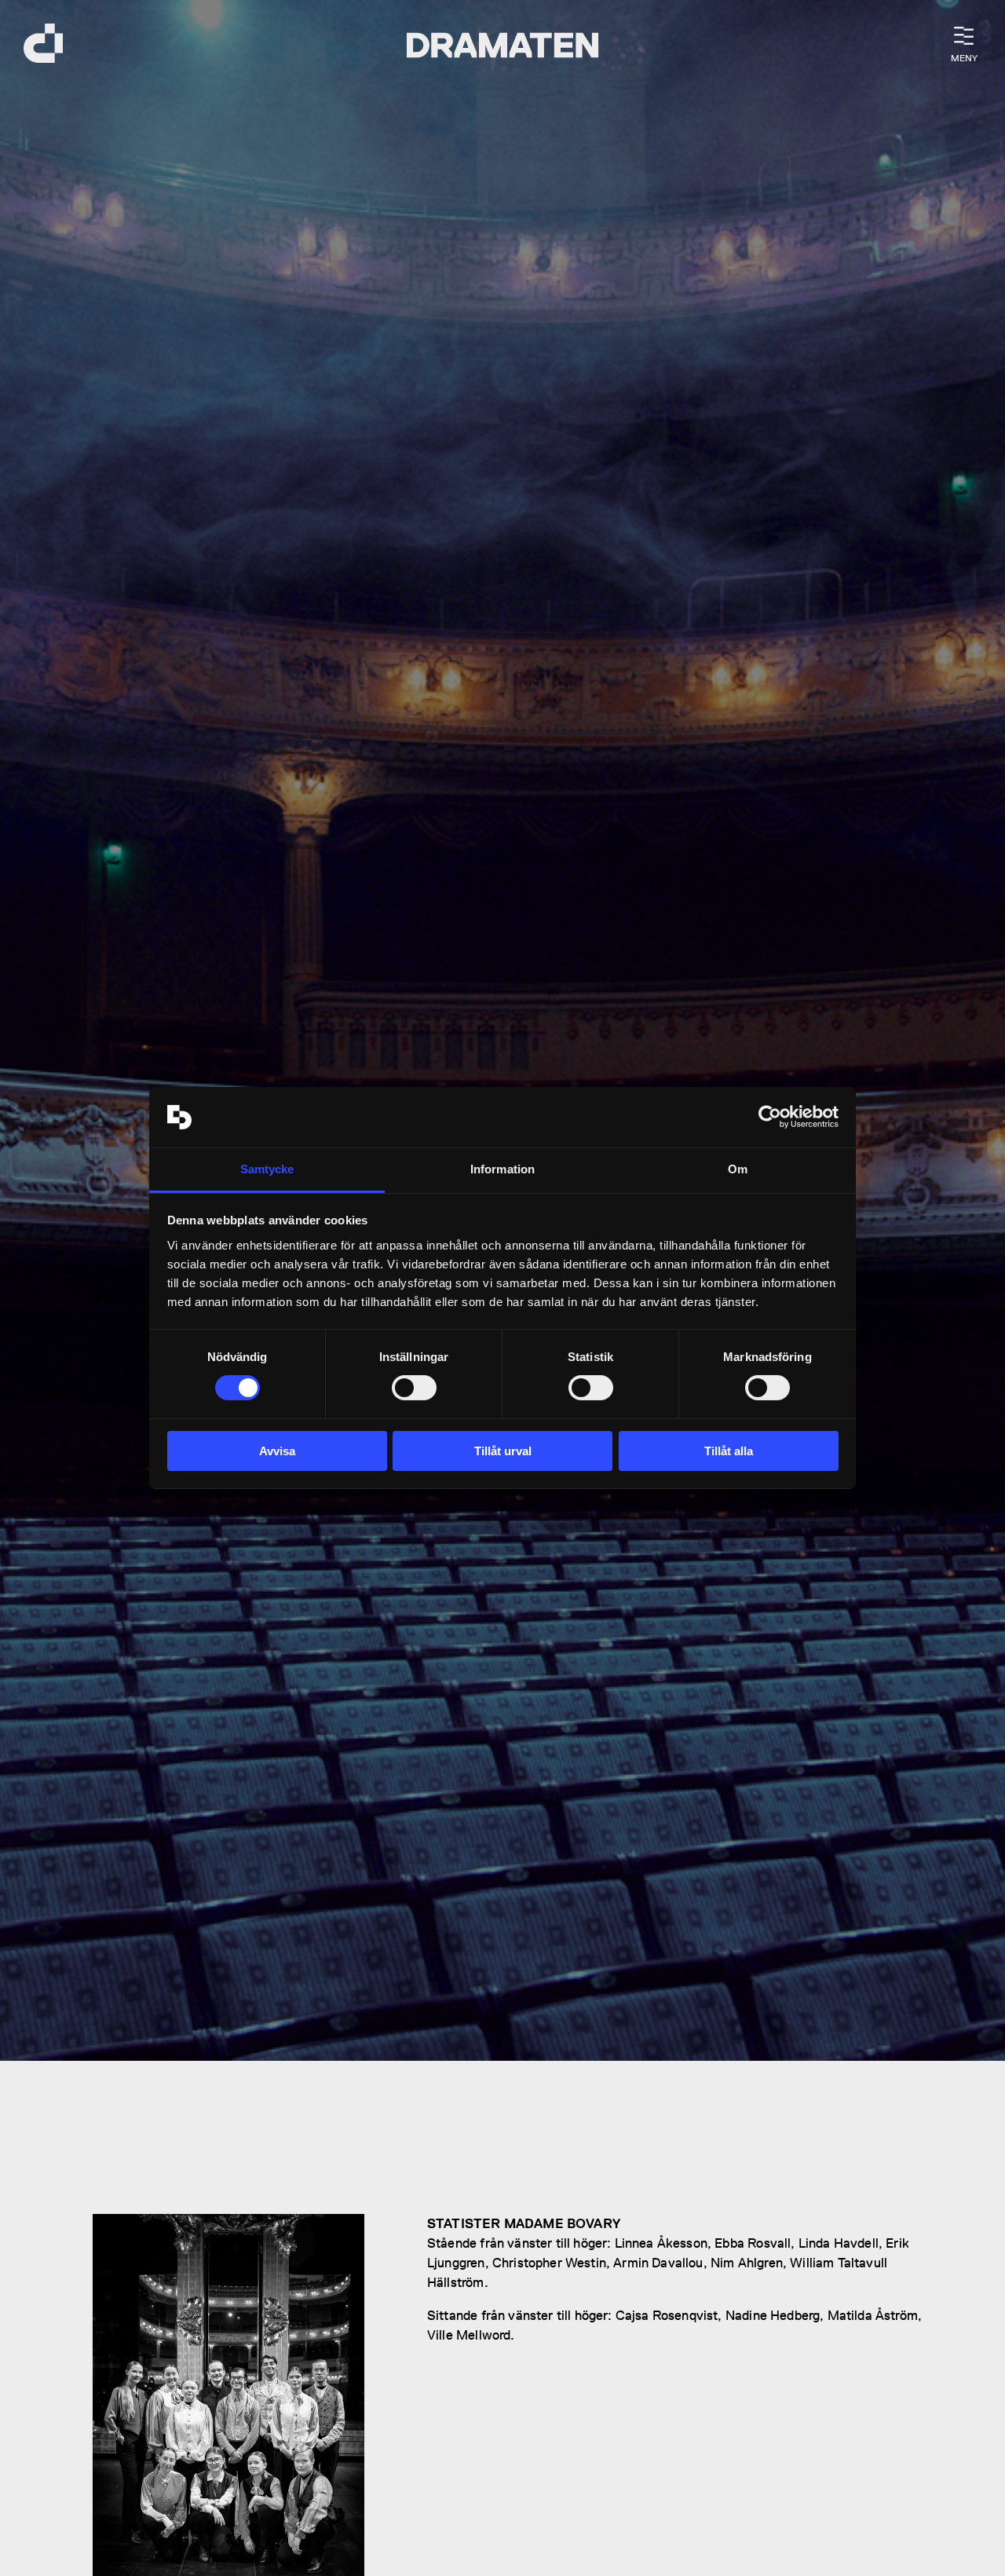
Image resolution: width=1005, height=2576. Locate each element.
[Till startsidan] (43, 45)
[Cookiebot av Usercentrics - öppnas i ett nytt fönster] (770, 1117)
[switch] (414, 1388)
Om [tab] (738, 1169)
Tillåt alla (729, 1451)
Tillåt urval (503, 1451)
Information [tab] (502, 1169)
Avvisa (277, 1451)
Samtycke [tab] (267, 1169)
